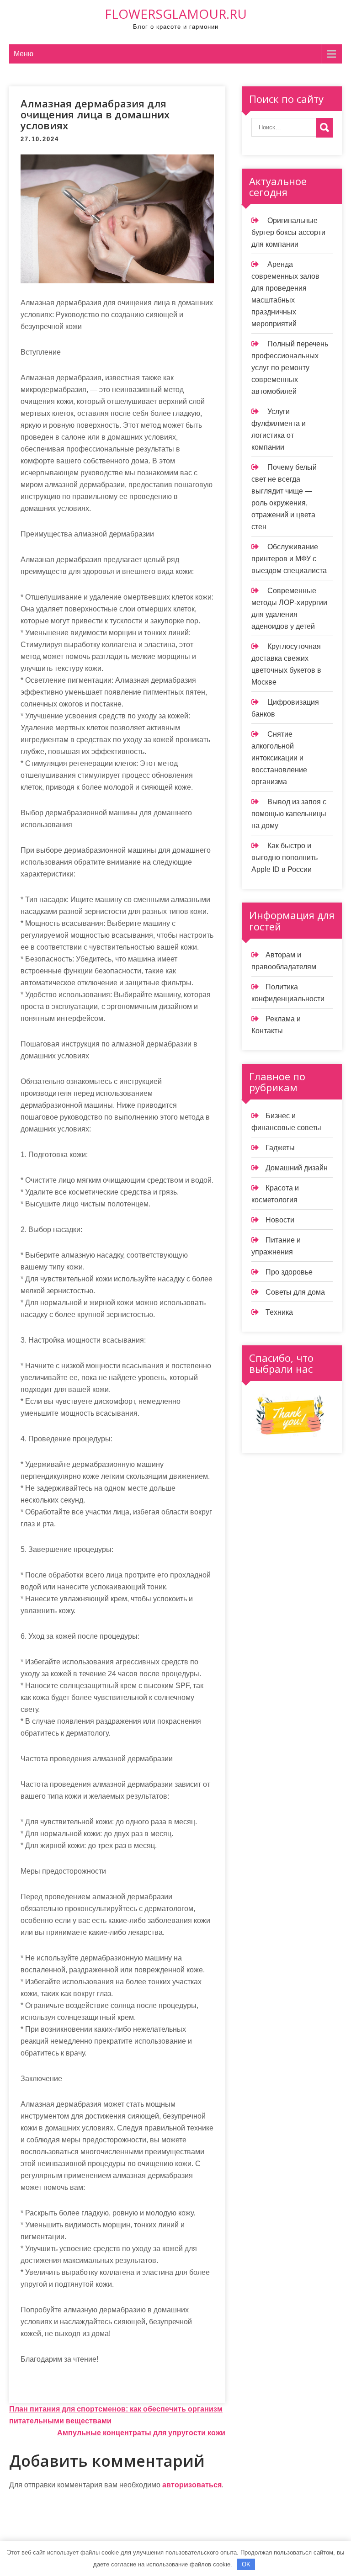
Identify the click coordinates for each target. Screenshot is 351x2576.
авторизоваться (192, 2485)
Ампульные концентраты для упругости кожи (141, 2433)
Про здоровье (289, 1272)
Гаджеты (280, 1148)
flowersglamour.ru (176, 14)
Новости (280, 1220)
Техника (279, 1312)
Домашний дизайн (297, 1168)
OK (246, 2564)
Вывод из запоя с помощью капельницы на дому (289, 814)
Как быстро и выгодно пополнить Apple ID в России (285, 858)
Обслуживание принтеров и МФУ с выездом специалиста (289, 559)
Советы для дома (295, 1292)
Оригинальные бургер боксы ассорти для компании (288, 232)
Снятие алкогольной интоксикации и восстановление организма (279, 758)
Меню (24, 54)
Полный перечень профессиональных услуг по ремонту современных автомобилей (290, 368)
